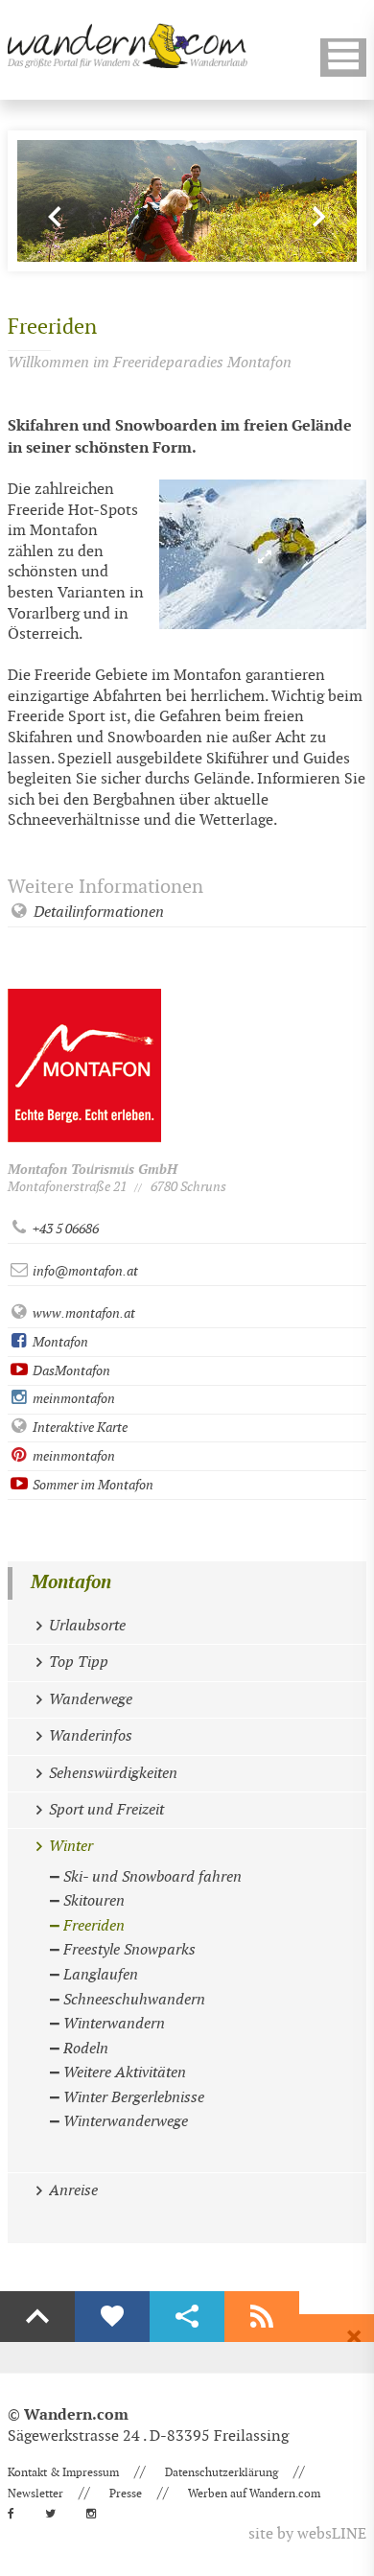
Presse (126, 2494)
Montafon (59, 1342)
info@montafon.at (84, 1271)
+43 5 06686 (64, 1229)
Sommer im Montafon (92, 1485)
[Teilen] (187, 2317)
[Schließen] (354, 2337)
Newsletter (35, 2494)
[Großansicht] (263, 554)
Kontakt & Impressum (63, 2472)
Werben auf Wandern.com (254, 2494)
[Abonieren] (262, 2317)
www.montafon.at (82, 1313)
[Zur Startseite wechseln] (128, 46)
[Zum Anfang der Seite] (37, 2317)
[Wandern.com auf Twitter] (56, 2514)
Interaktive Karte (79, 1428)
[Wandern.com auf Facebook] (17, 2514)
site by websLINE (307, 2534)
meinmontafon (72, 1399)
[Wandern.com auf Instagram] (97, 2514)
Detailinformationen (97, 913)
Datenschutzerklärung (222, 2472)
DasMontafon (70, 1371)
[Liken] (112, 2317)
